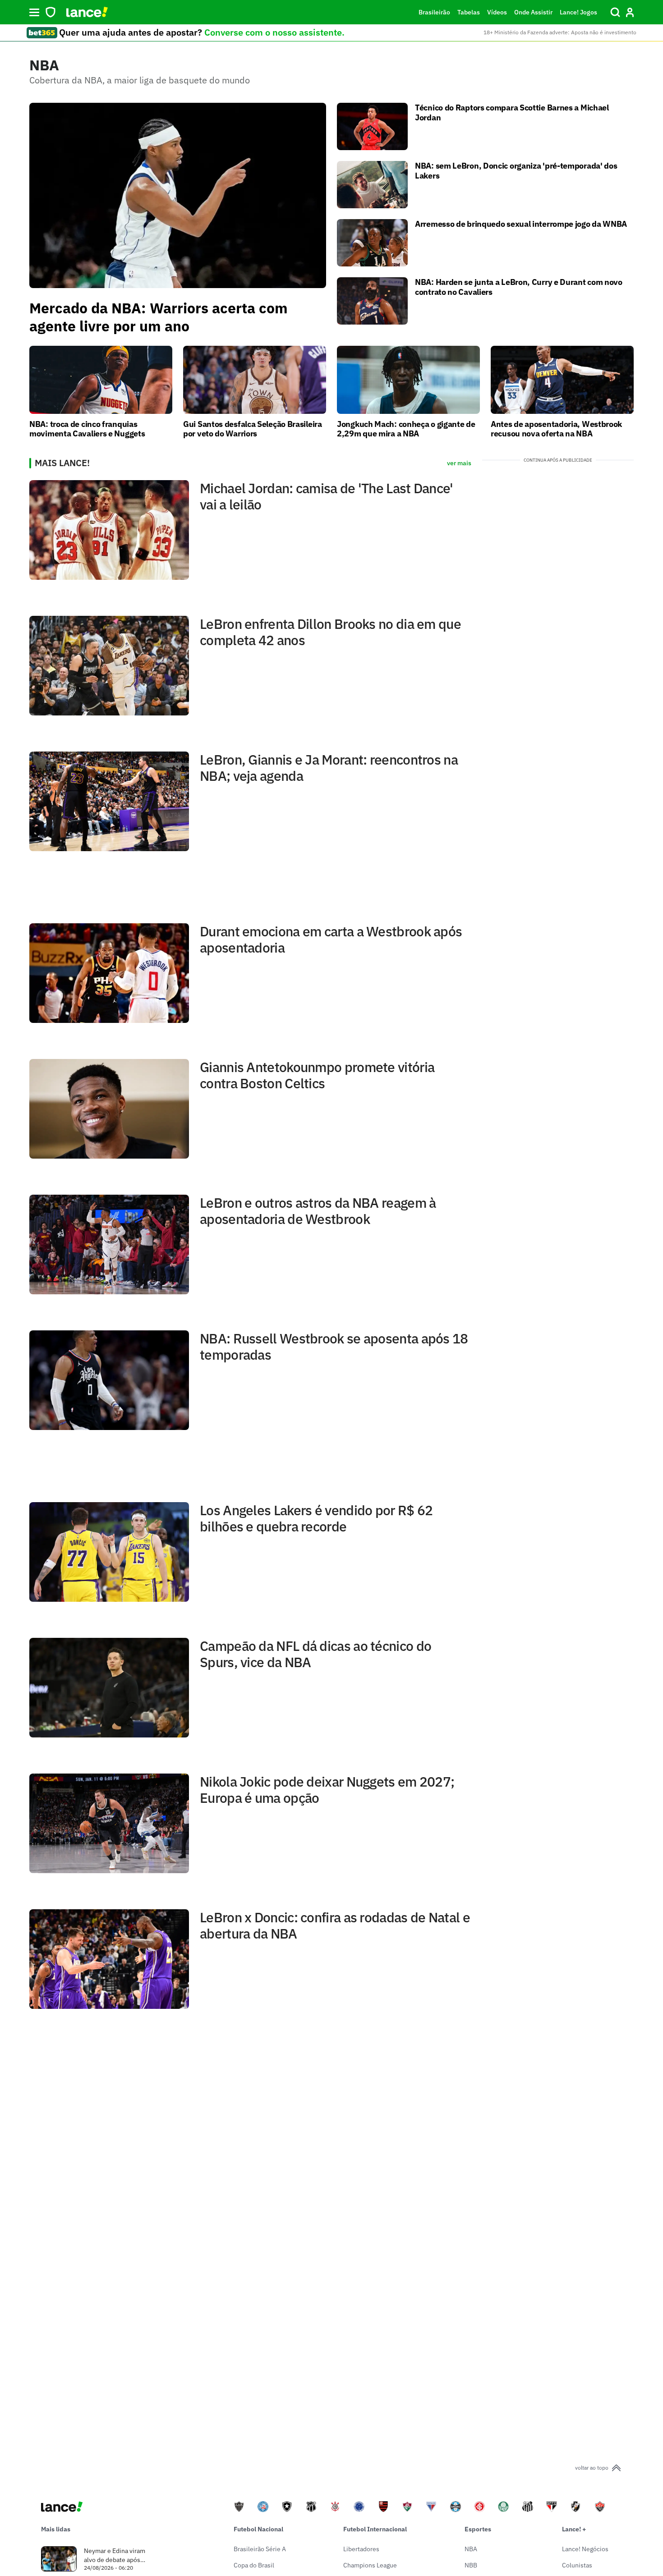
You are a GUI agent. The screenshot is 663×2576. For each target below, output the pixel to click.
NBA (471, 2549)
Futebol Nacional (258, 2529)
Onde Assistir (533, 12)
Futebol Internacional (375, 2529)
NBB (471, 2565)
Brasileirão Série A (260, 2549)
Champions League (370, 2565)
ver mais (459, 463)
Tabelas (469, 12)
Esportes (478, 2529)
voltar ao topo (592, 2468)
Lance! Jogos (578, 12)
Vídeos (497, 12)
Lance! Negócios (585, 2549)
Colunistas (577, 2565)
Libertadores (361, 2549)
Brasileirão (434, 12)
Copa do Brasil (254, 2565)
